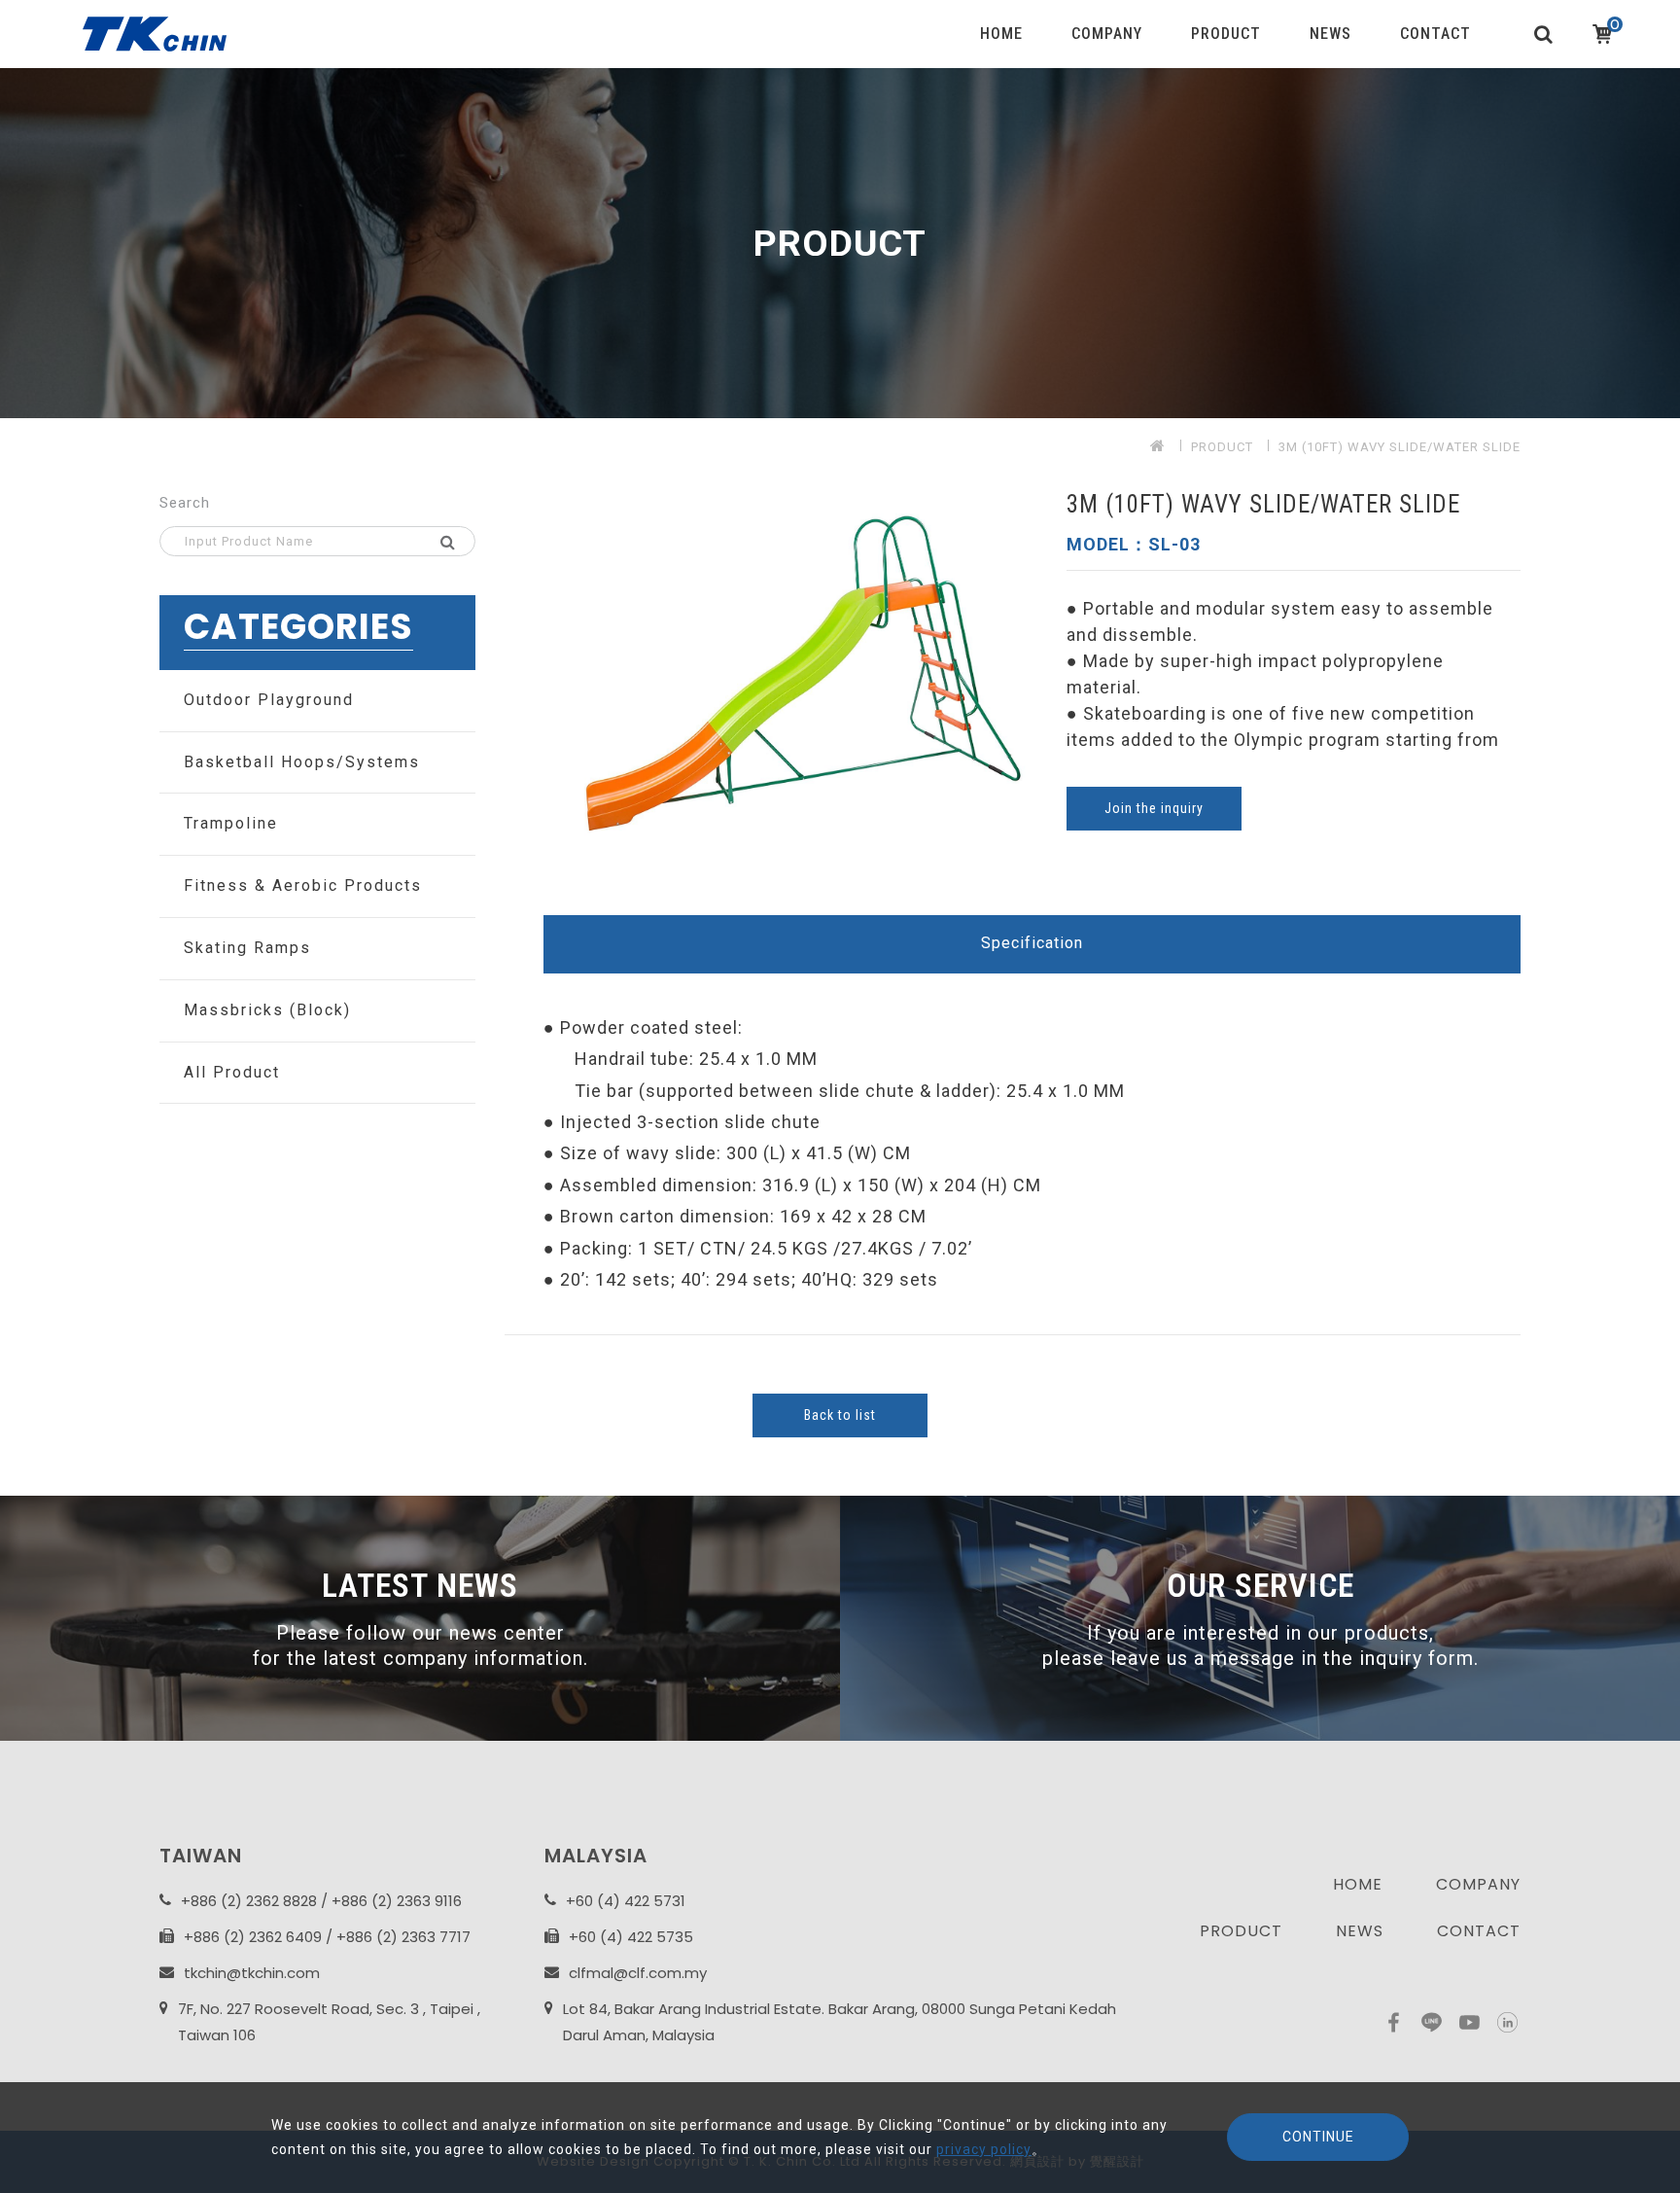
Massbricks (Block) (267, 1010)
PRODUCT (1226, 34)
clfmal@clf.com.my (638, 1973)
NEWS (1330, 34)
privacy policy (984, 2149)
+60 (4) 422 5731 (626, 1901)
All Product (232, 1072)
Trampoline (231, 823)
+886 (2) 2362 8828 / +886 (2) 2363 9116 (321, 1901)
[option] (840, 243)
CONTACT (1435, 34)
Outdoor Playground (269, 700)
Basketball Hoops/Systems (302, 762)
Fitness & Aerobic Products (303, 885)
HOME (1001, 34)
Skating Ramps (247, 948)
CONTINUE (1318, 2137)
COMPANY (1107, 34)
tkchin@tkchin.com (252, 1973)
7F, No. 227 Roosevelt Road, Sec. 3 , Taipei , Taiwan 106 (329, 2022)
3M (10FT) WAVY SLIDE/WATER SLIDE (1400, 447)
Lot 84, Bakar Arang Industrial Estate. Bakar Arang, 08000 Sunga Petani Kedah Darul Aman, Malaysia (840, 2022)
